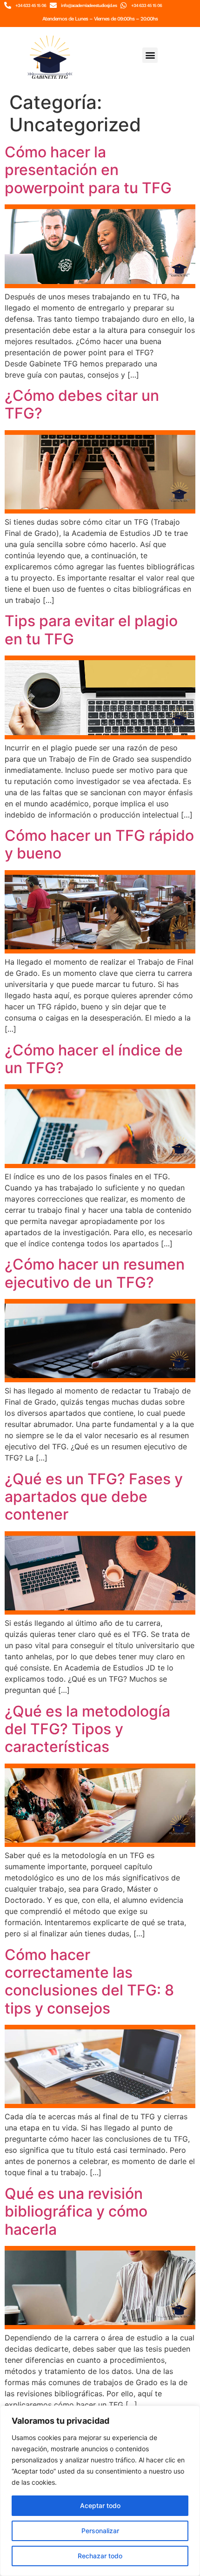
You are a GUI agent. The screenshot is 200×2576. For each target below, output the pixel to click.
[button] (150, 55)
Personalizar (100, 2531)
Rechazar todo (100, 2556)
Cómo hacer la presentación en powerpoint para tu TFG (88, 170)
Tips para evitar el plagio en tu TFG (91, 630)
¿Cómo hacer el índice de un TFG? (94, 1059)
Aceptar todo (100, 2505)
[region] (100, 2491)
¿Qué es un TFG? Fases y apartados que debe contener (94, 1497)
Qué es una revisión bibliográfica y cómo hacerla (76, 2211)
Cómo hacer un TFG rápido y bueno (99, 844)
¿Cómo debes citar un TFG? (82, 404)
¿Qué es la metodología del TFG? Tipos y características (87, 1729)
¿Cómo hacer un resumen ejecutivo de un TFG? (95, 1273)
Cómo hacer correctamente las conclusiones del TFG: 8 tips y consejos (89, 1981)
